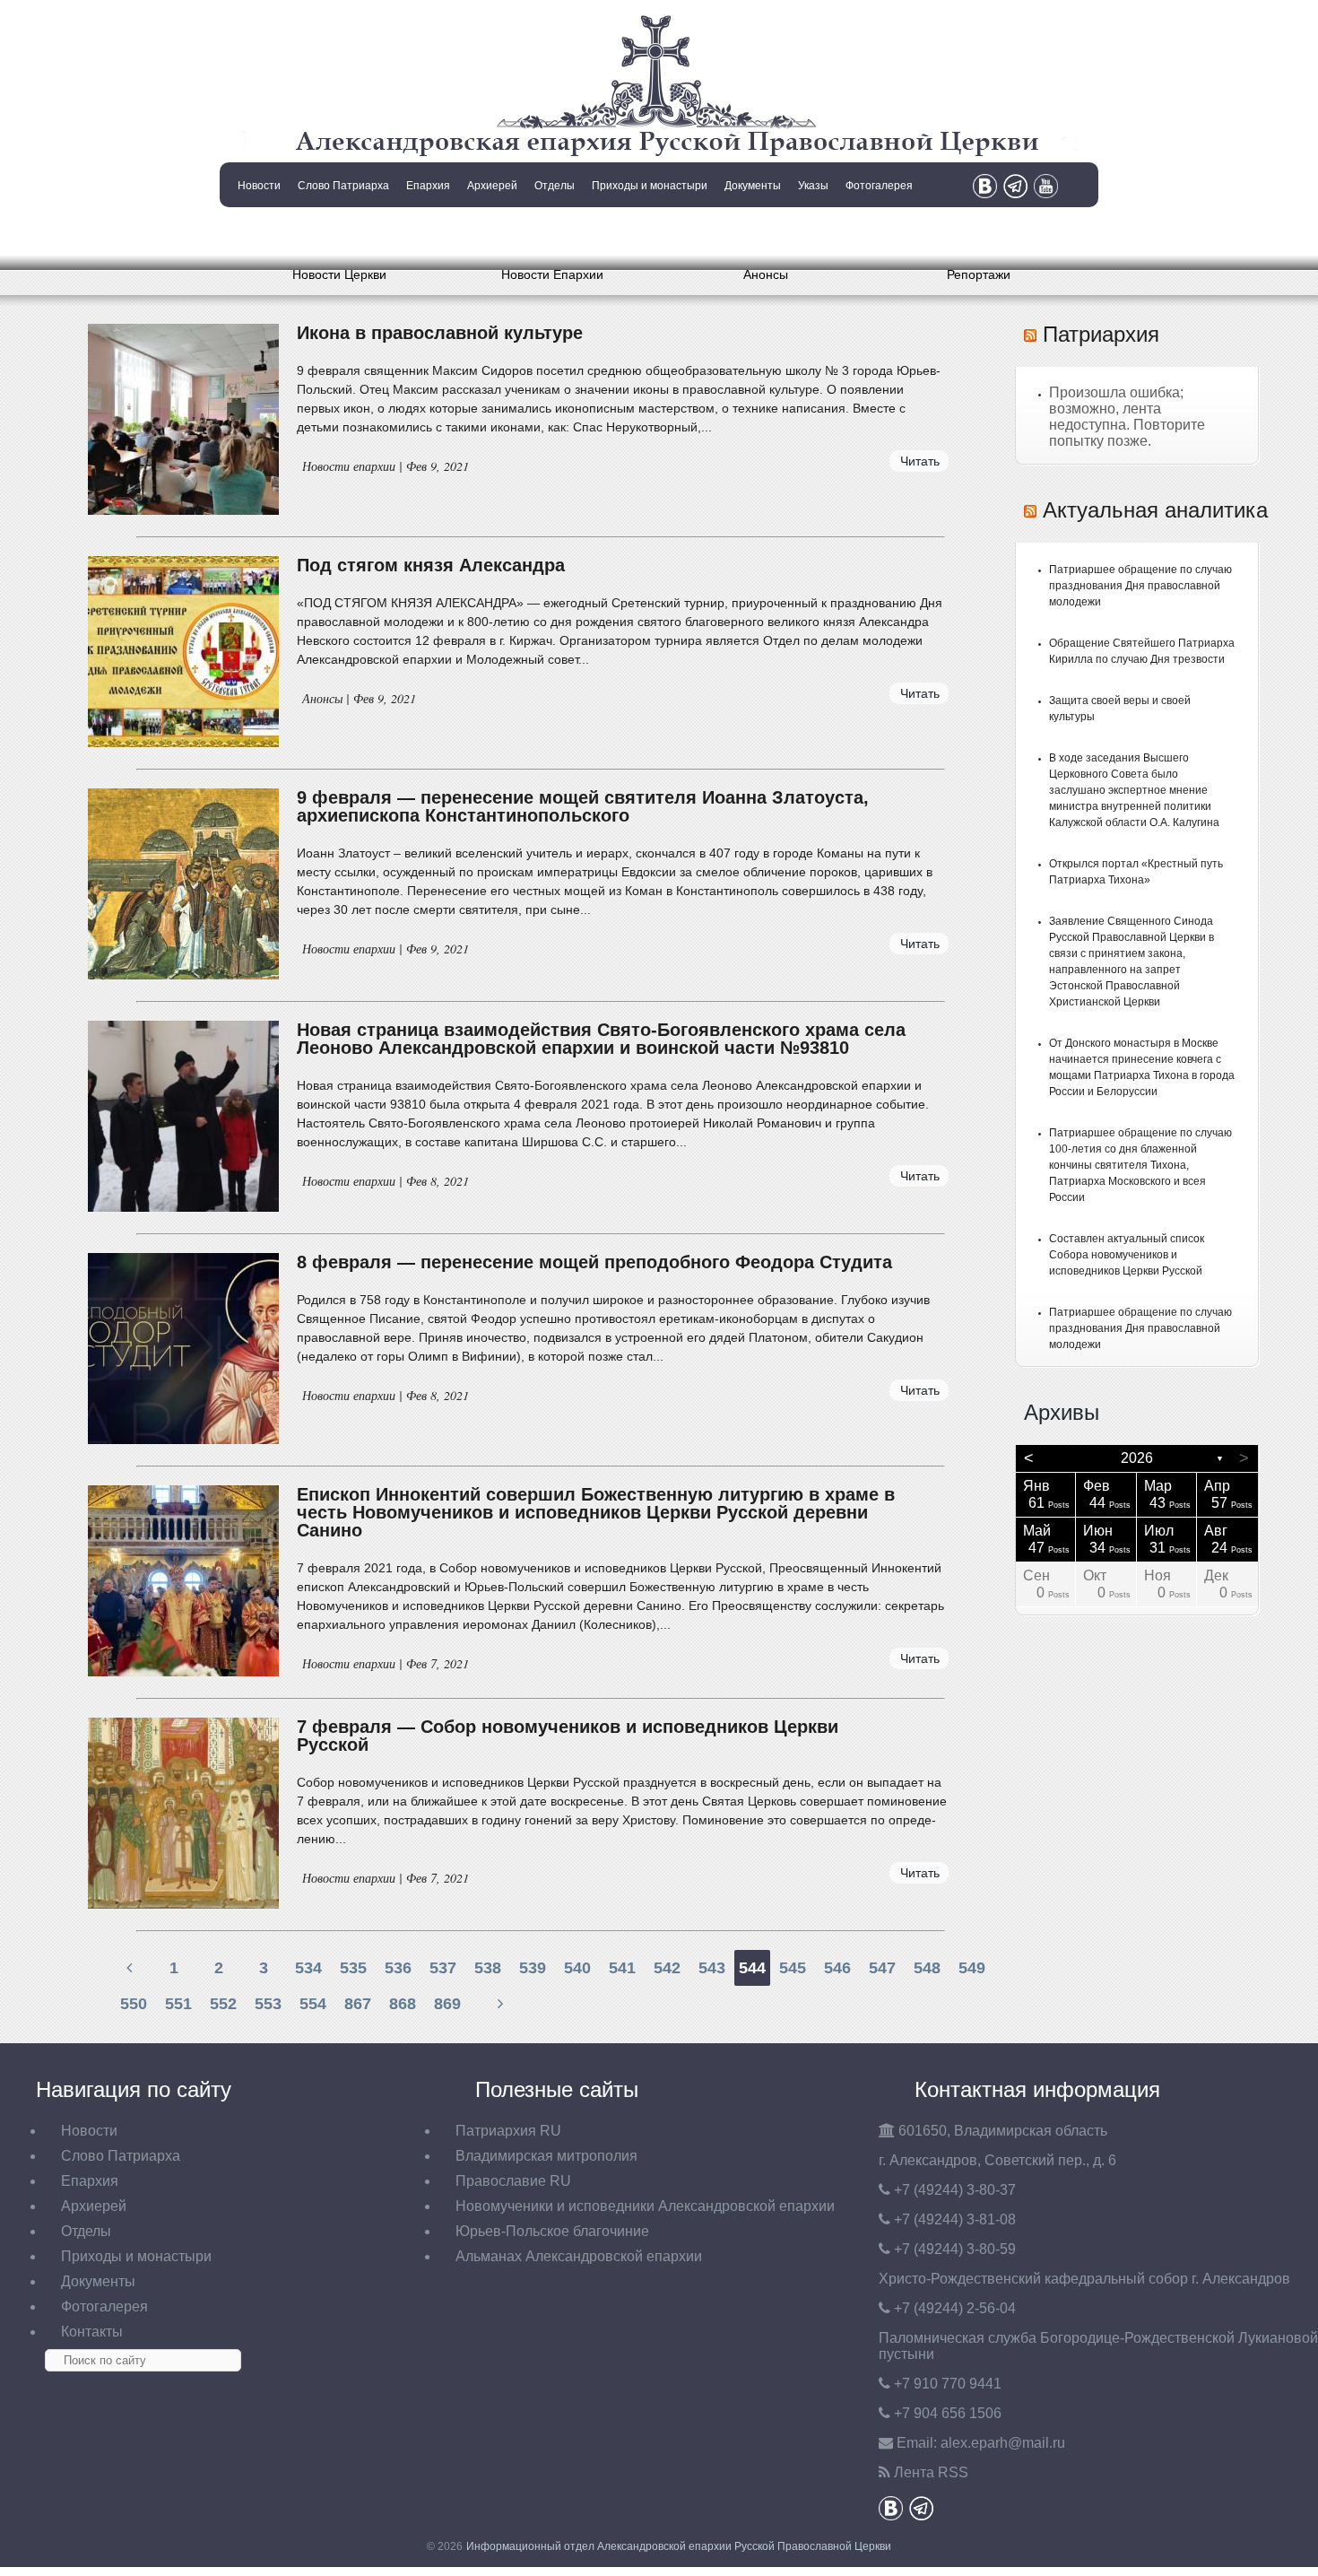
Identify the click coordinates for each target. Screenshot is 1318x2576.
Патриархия (1101, 334)
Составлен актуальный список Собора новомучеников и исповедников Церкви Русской (1127, 1255)
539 (533, 1968)
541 (622, 1968)
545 (793, 1968)
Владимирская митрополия (546, 2156)
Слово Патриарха (343, 186)
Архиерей (492, 186)
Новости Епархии (552, 274)
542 (667, 1968)
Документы (753, 186)
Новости (259, 186)
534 (308, 1968)
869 (447, 2004)
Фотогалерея (879, 186)
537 (443, 1968)
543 (712, 1968)
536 (398, 1968)
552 (223, 2004)
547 (882, 1968)
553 (268, 2004)
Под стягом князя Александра (431, 565)
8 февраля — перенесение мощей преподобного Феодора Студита (594, 1262)
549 (972, 1968)
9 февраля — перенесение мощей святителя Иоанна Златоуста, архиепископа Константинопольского (583, 806)
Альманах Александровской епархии (579, 2256)
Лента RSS (931, 2472)
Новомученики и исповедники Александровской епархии (645, 2206)
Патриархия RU (508, 2131)
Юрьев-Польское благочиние (552, 2231)
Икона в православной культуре (440, 333)
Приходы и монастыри (650, 186)
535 (353, 1968)
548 (927, 1968)
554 (313, 2004)
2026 (1137, 1458)
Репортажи (979, 274)
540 (577, 1968)
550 (134, 2004)
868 (403, 2004)
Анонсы (766, 274)
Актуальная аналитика (1155, 510)
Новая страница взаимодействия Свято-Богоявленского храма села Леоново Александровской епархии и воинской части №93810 (601, 1039)
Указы (813, 186)
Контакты (257, 231)
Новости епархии (349, 466)
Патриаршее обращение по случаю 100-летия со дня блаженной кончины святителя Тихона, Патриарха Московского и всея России (1140, 1165)
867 (358, 2004)
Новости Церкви (339, 274)
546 (837, 1968)
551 (178, 2004)
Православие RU (513, 2181)
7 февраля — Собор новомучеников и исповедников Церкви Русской (568, 1736)
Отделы (555, 186)
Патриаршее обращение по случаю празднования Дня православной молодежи (1140, 586)
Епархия (428, 186)
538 (488, 1968)
